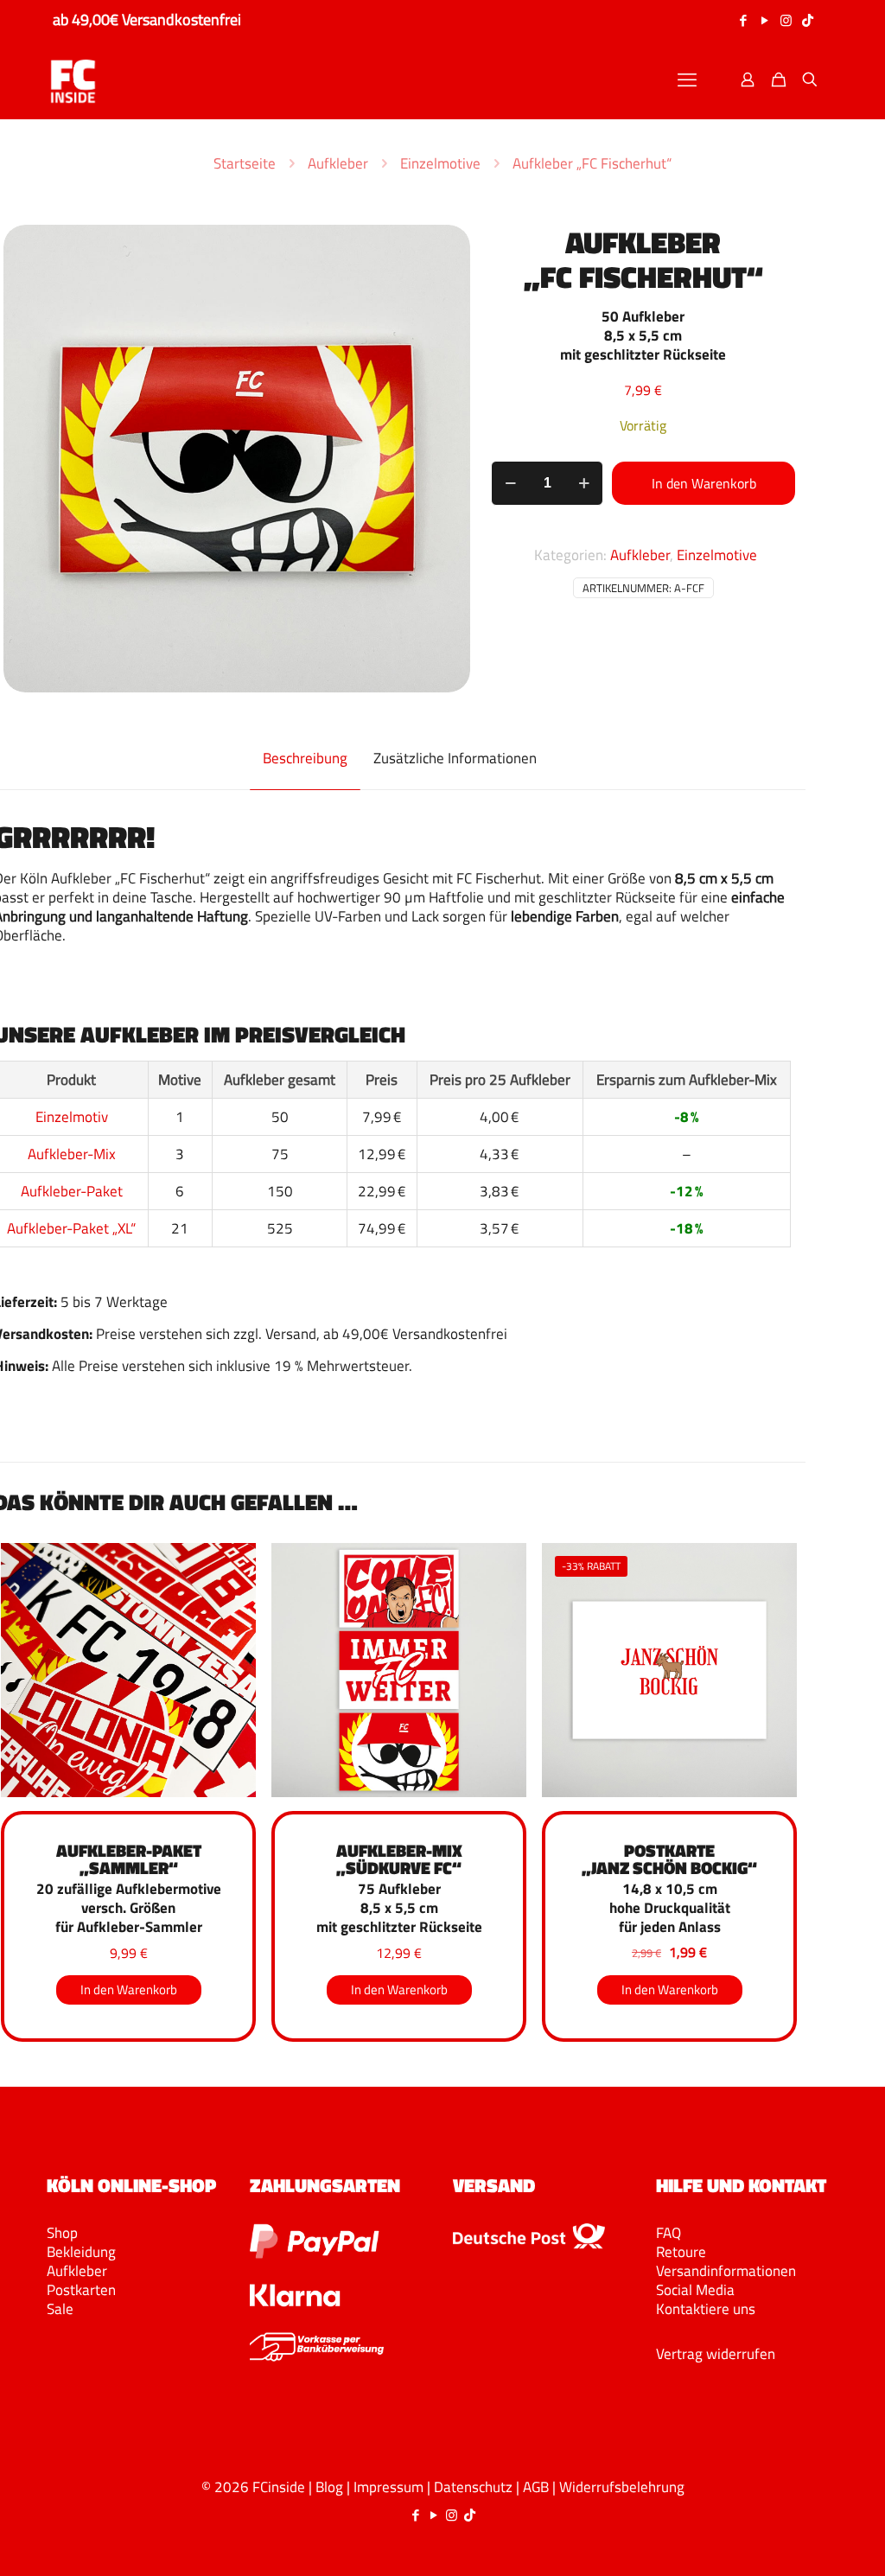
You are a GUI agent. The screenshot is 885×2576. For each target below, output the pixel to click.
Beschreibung (305, 758)
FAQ (669, 2233)
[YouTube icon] (764, 20)
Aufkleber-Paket (72, 1191)
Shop (62, 2233)
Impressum (388, 2487)
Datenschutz (473, 2487)
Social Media (695, 2290)
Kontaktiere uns (706, 2309)
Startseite (245, 163)
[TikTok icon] (808, 20)
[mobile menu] (687, 80)
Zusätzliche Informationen (455, 758)
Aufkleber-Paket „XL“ (71, 1228)
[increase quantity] (584, 483)
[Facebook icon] (743, 20)
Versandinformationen (726, 2271)
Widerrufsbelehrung (622, 2487)
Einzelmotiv (72, 1117)
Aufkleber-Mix (72, 1154)
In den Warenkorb (704, 483)
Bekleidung (81, 2252)
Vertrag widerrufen (716, 2354)
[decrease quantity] (510, 483)
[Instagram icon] (786, 20)
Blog (329, 2487)
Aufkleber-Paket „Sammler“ (129, 1859)
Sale (60, 2309)
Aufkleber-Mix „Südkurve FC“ (399, 1859)
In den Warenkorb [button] (129, 1989)
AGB (536, 2487)
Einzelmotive (440, 163)
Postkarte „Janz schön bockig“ (669, 1859)
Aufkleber (338, 163)
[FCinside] (73, 80)
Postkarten (81, 2290)
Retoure (681, 2252)
